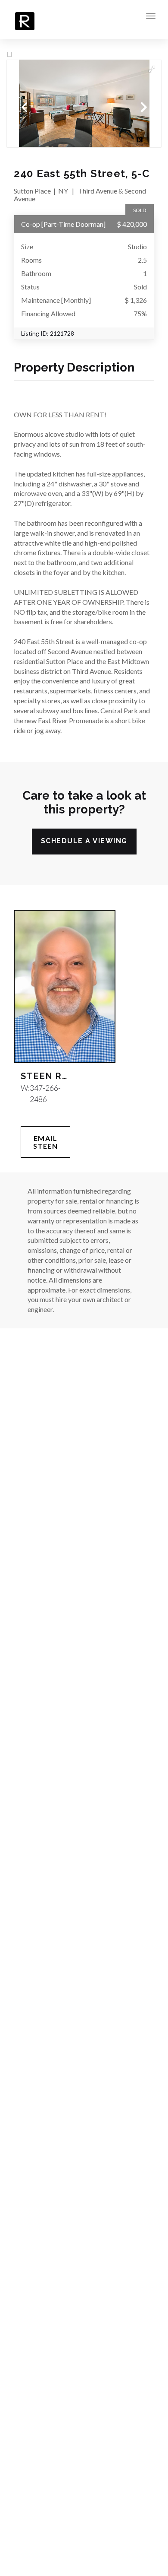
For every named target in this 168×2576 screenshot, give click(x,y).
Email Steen (46, 1142)
